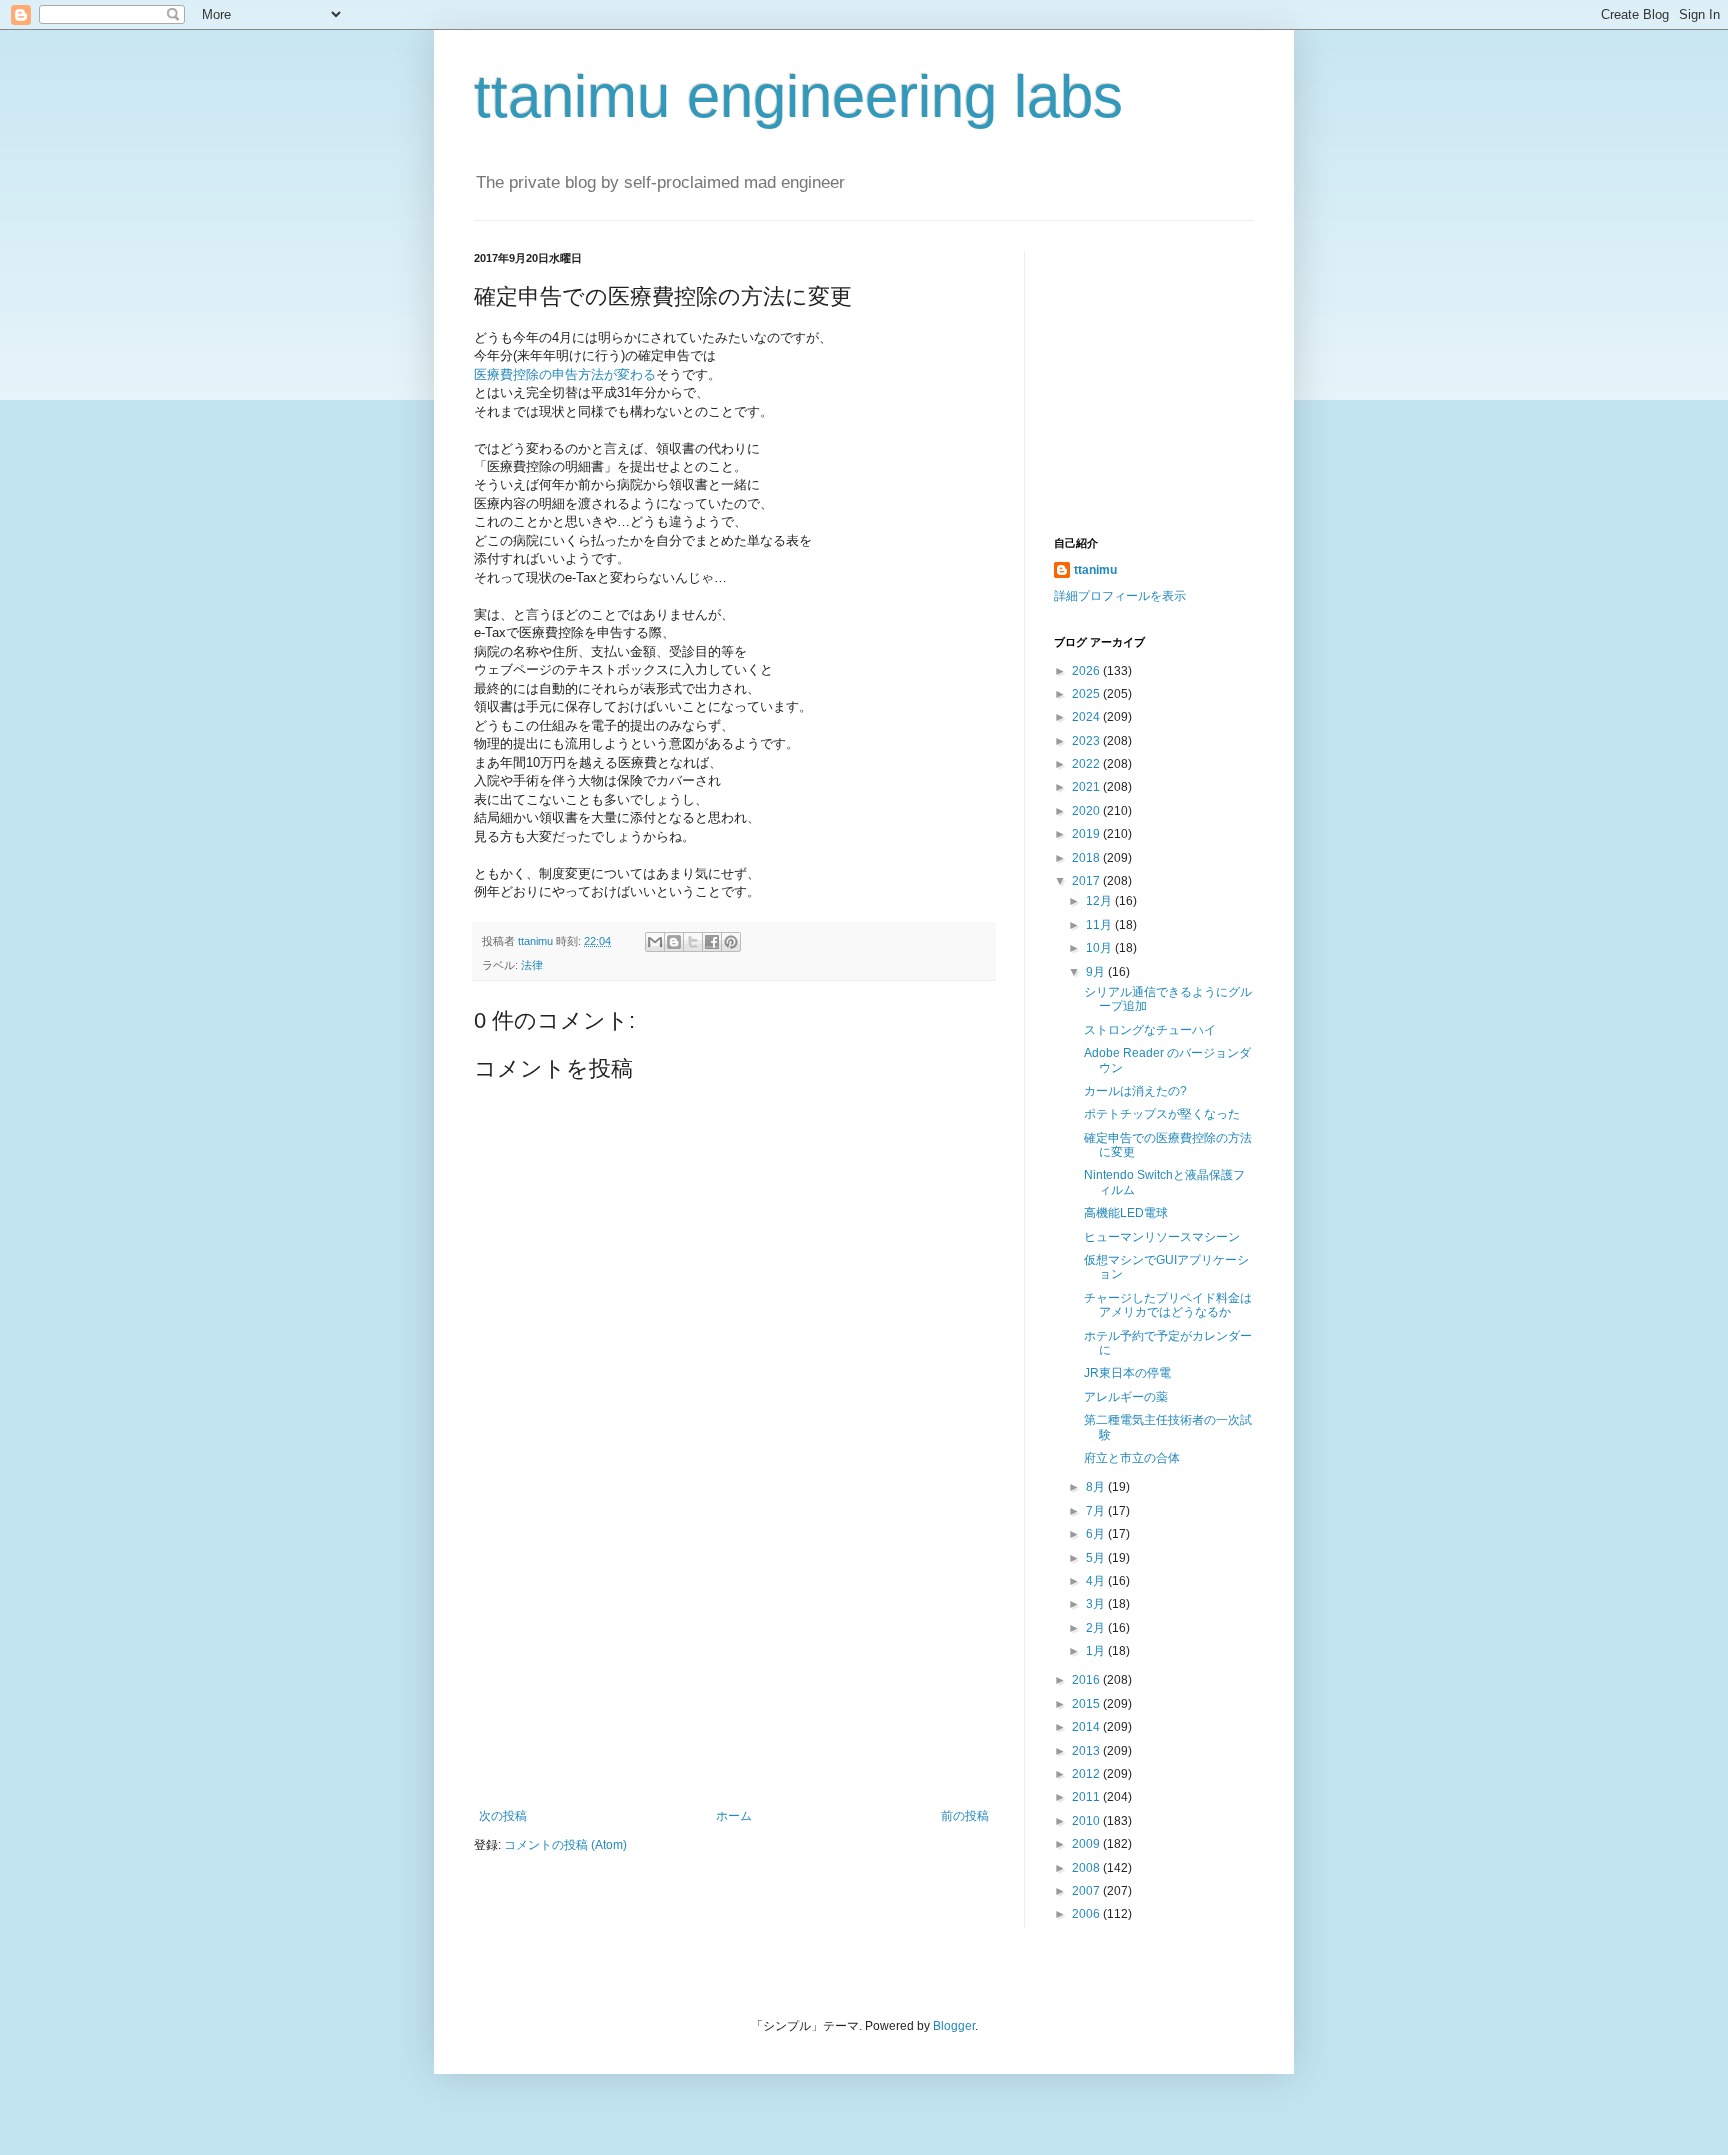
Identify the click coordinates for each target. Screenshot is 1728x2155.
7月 (1097, 1511)
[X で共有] (693, 942)
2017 (1087, 881)
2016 (1087, 1680)
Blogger (954, 2026)
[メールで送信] (655, 942)
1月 (1097, 1651)
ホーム (734, 1816)
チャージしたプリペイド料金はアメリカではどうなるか (1168, 1305)
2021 (1087, 787)
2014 (1087, 1727)
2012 (1087, 1774)
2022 (1087, 764)
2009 (1087, 1844)
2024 (1087, 717)
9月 (1097, 972)
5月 (1097, 1558)
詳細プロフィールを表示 (1120, 596)
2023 (1087, 741)
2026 (1087, 671)
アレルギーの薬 (1126, 1397)
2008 (1087, 1868)
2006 (1087, 1914)
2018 (1087, 858)
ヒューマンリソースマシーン (1162, 1237)
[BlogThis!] (674, 942)
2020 (1087, 811)
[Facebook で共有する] (712, 942)
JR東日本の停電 (1127, 1373)
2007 (1087, 1891)
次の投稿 (503, 1816)
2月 (1097, 1628)
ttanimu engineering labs (798, 96)
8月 (1097, 1487)
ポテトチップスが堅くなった (1162, 1114)
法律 (532, 965)
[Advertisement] (734, 1659)
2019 (1087, 834)
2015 (1087, 1704)
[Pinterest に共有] (731, 942)
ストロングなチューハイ (1150, 1030)
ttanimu (1095, 570)
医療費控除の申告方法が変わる (565, 374)
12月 (1100, 901)
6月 (1097, 1534)
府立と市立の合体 (1132, 1458)
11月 (1100, 925)
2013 (1087, 1751)
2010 (1087, 1821)
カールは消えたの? (1135, 1091)
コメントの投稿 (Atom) (565, 1845)
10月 (1100, 948)
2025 (1087, 694)
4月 (1097, 1581)
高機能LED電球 (1126, 1213)
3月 (1097, 1604)
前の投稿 (965, 1816)
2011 (1087, 1797)
